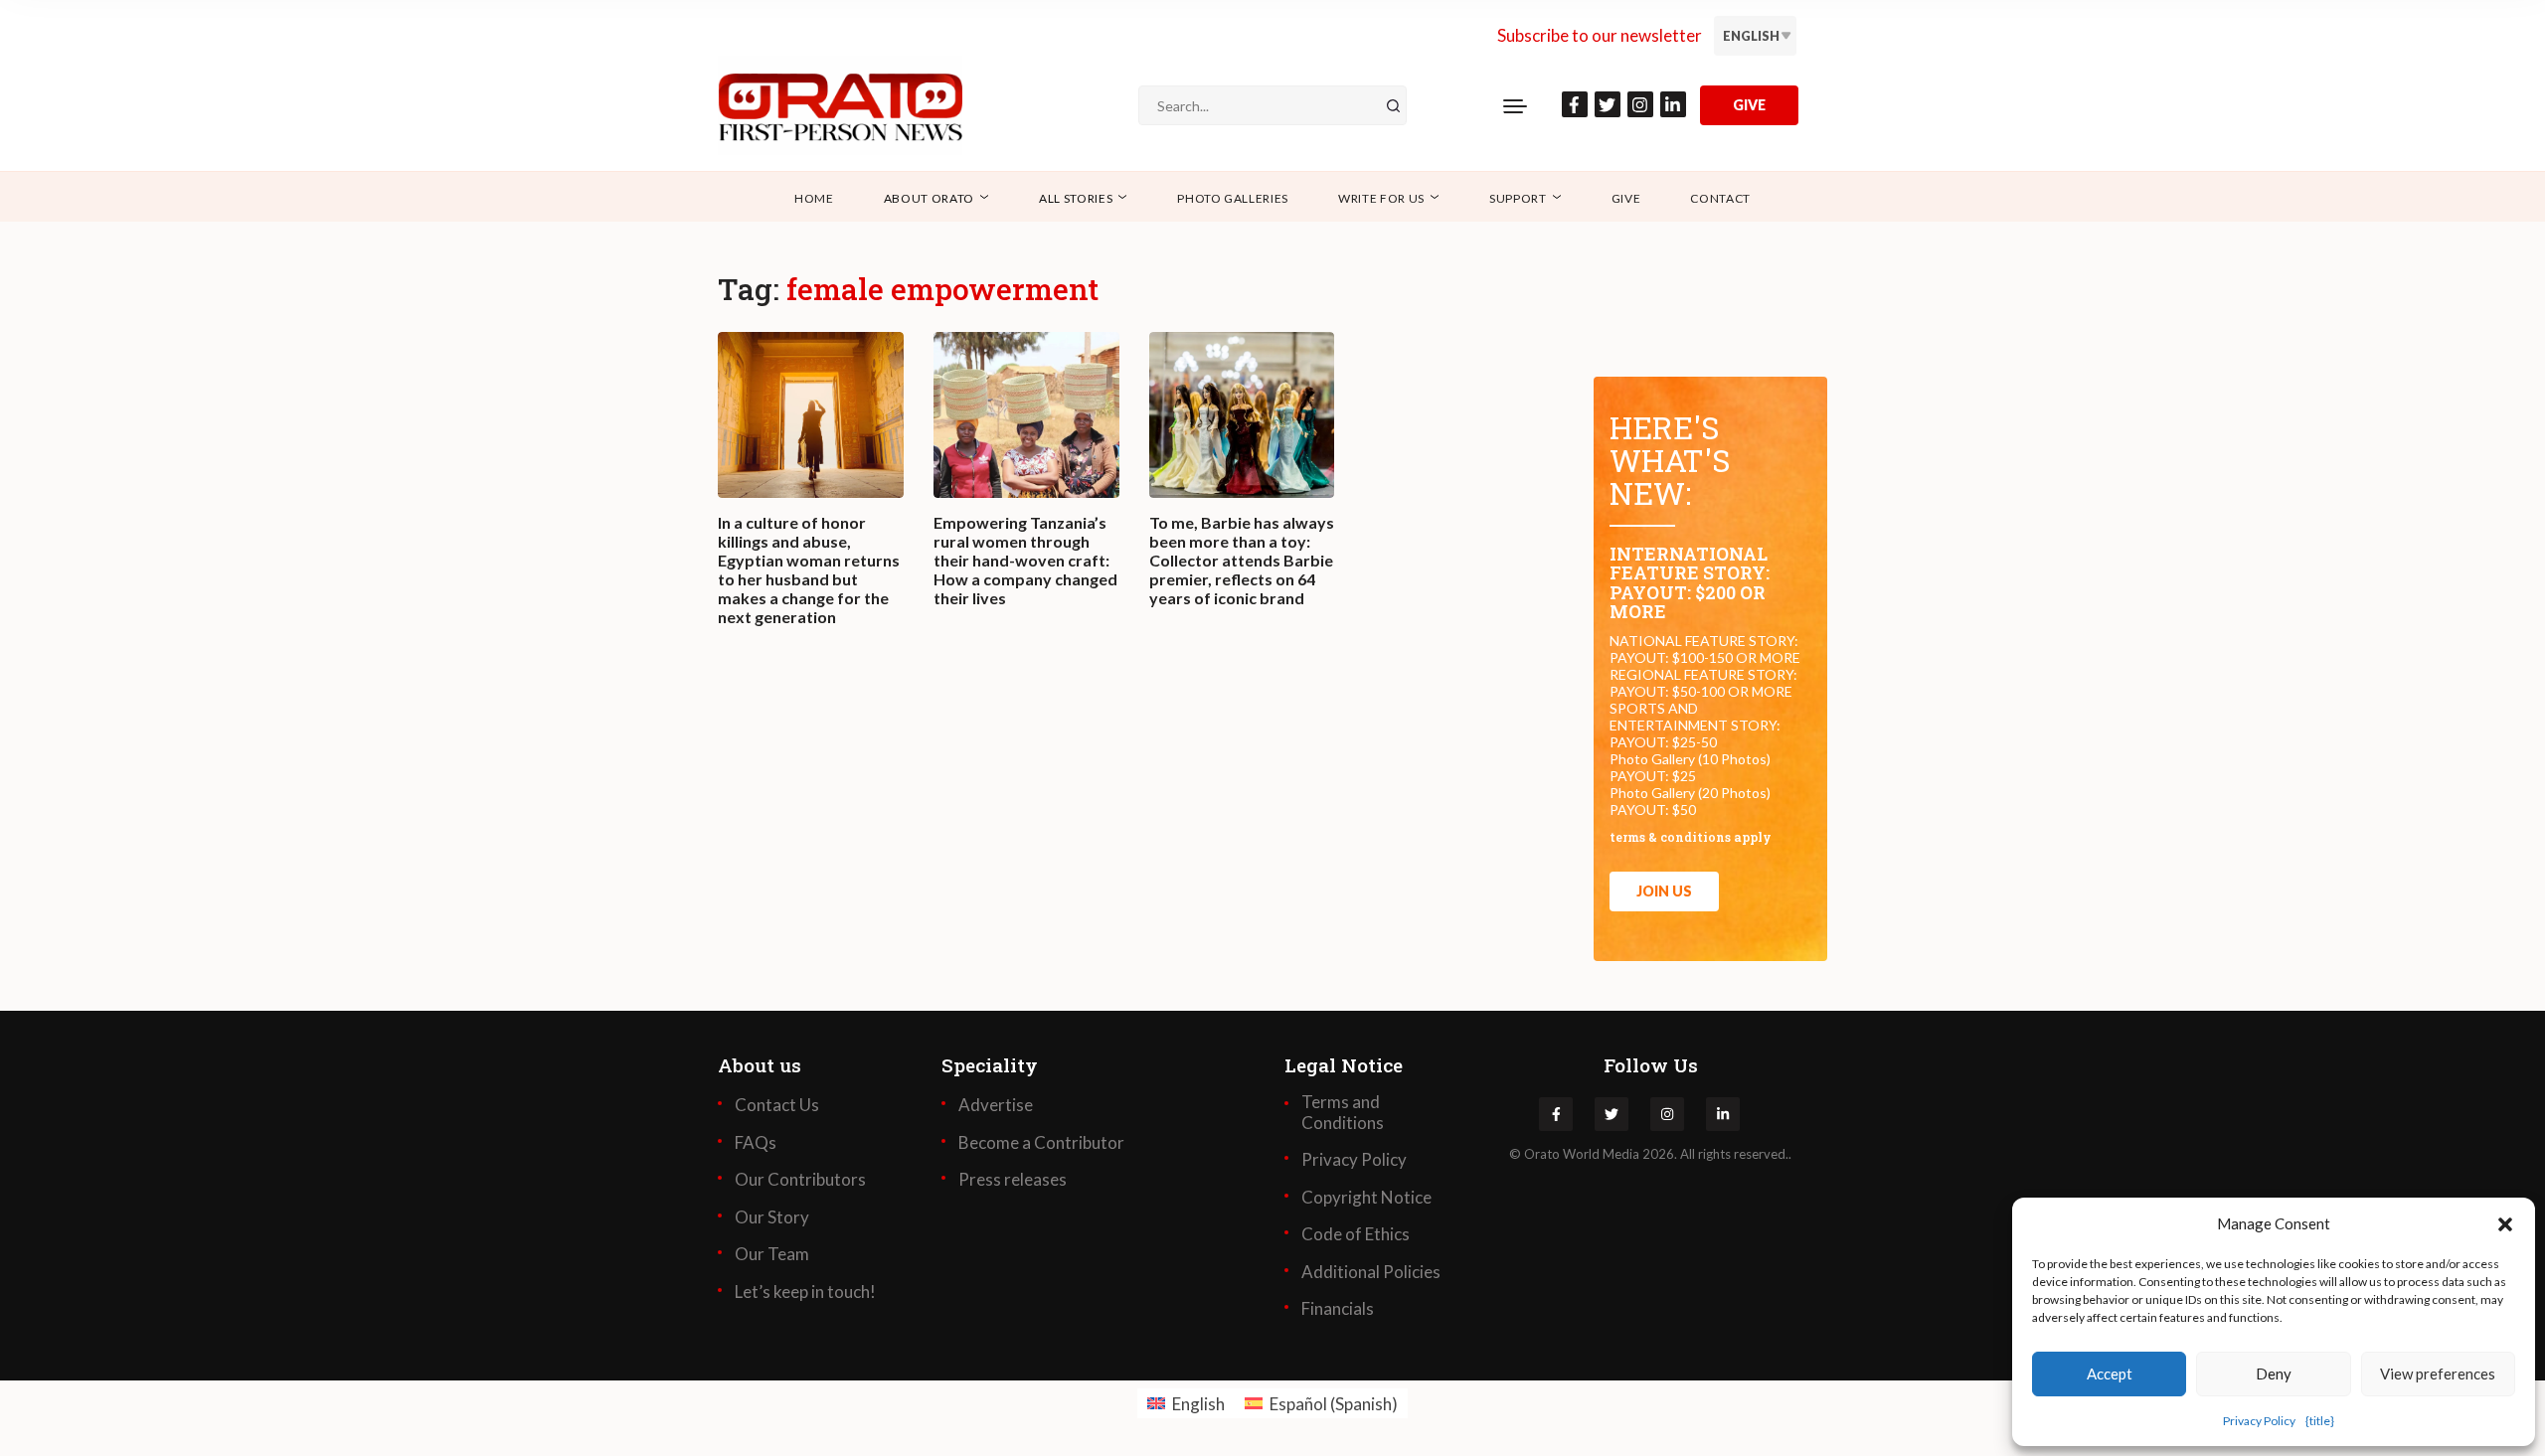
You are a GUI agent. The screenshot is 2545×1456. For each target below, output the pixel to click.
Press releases (1013, 1180)
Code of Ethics (1356, 1234)
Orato (1542, 1154)
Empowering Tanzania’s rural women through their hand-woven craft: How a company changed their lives (1025, 561)
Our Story (772, 1217)
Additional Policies (1371, 1272)
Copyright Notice (1366, 1198)
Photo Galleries (1233, 198)
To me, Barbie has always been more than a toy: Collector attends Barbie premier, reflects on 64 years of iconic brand (1242, 561)
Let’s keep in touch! (805, 1292)
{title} (2320, 1421)
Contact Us (777, 1105)
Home (814, 198)
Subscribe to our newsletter (1600, 35)
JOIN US (1664, 891)
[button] (2505, 1223)
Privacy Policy (2259, 1421)
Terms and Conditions (1343, 1112)
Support (1518, 198)
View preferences (2438, 1374)
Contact (1720, 198)
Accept (2110, 1374)
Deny (2274, 1374)
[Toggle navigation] (1515, 105)
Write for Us (1381, 198)
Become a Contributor (1041, 1143)
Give (1626, 198)
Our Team (772, 1254)
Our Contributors (800, 1180)
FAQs (756, 1143)
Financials (1338, 1309)
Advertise (996, 1105)
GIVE (1749, 105)
